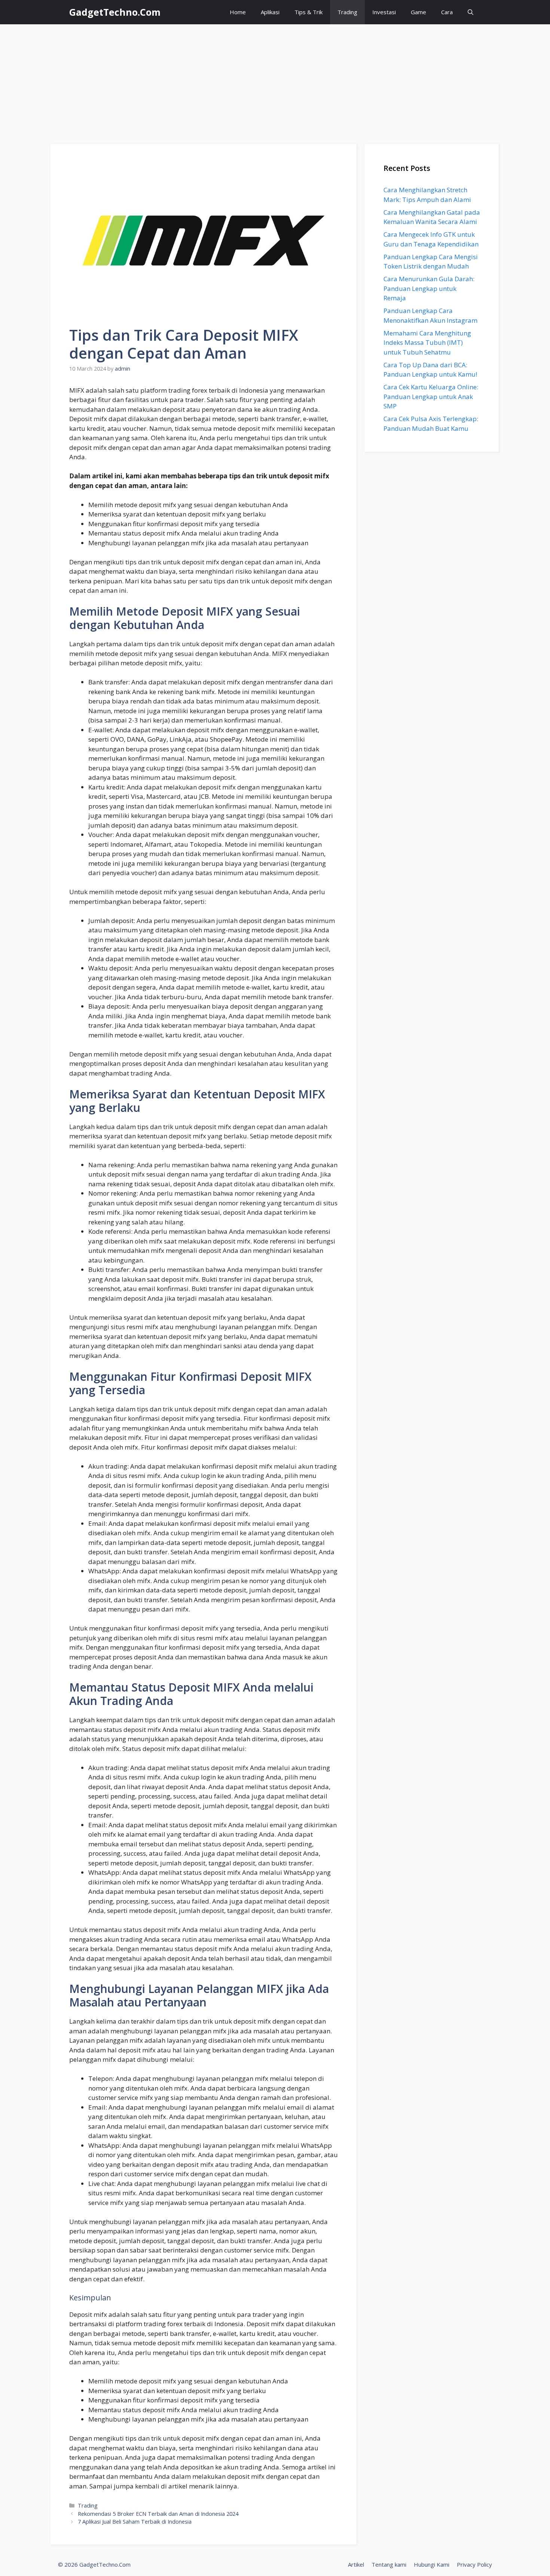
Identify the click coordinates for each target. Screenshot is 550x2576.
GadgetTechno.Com (115, 12)
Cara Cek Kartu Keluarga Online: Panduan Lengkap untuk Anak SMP (431, 396)
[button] (470, 12)
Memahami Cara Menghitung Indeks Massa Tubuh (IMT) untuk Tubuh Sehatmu (427, 343)
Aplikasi (270, 12)
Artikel (356, 2564)
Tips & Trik (308, 12)
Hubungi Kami (432, 2564)
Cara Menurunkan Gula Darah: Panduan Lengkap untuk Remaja (429, 288)
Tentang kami (389, 2564)
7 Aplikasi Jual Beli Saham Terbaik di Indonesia (135, 2522)
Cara (447, 12)
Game (418, 12)
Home (238, 12)
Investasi (384, 12)
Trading (347, 12)
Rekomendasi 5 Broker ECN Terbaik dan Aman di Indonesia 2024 (158, 2514)
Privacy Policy (474, 2564)
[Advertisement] (275, 80)
